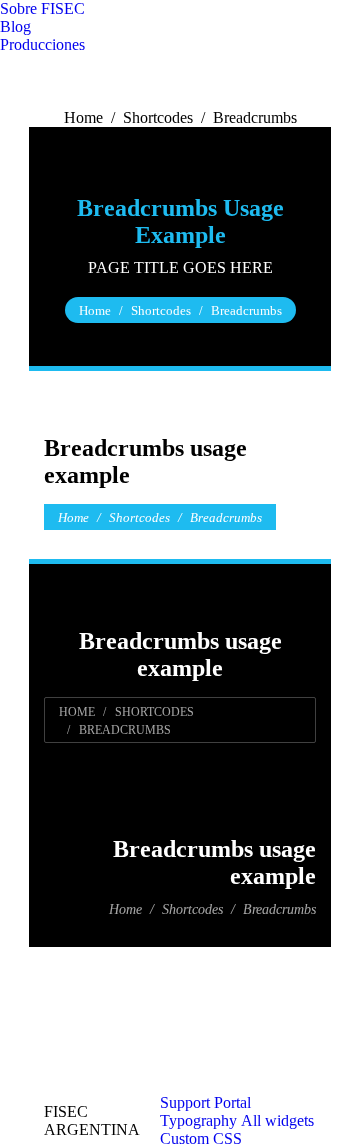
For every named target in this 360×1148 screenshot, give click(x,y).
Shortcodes (158, 117)
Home (83, 117)
